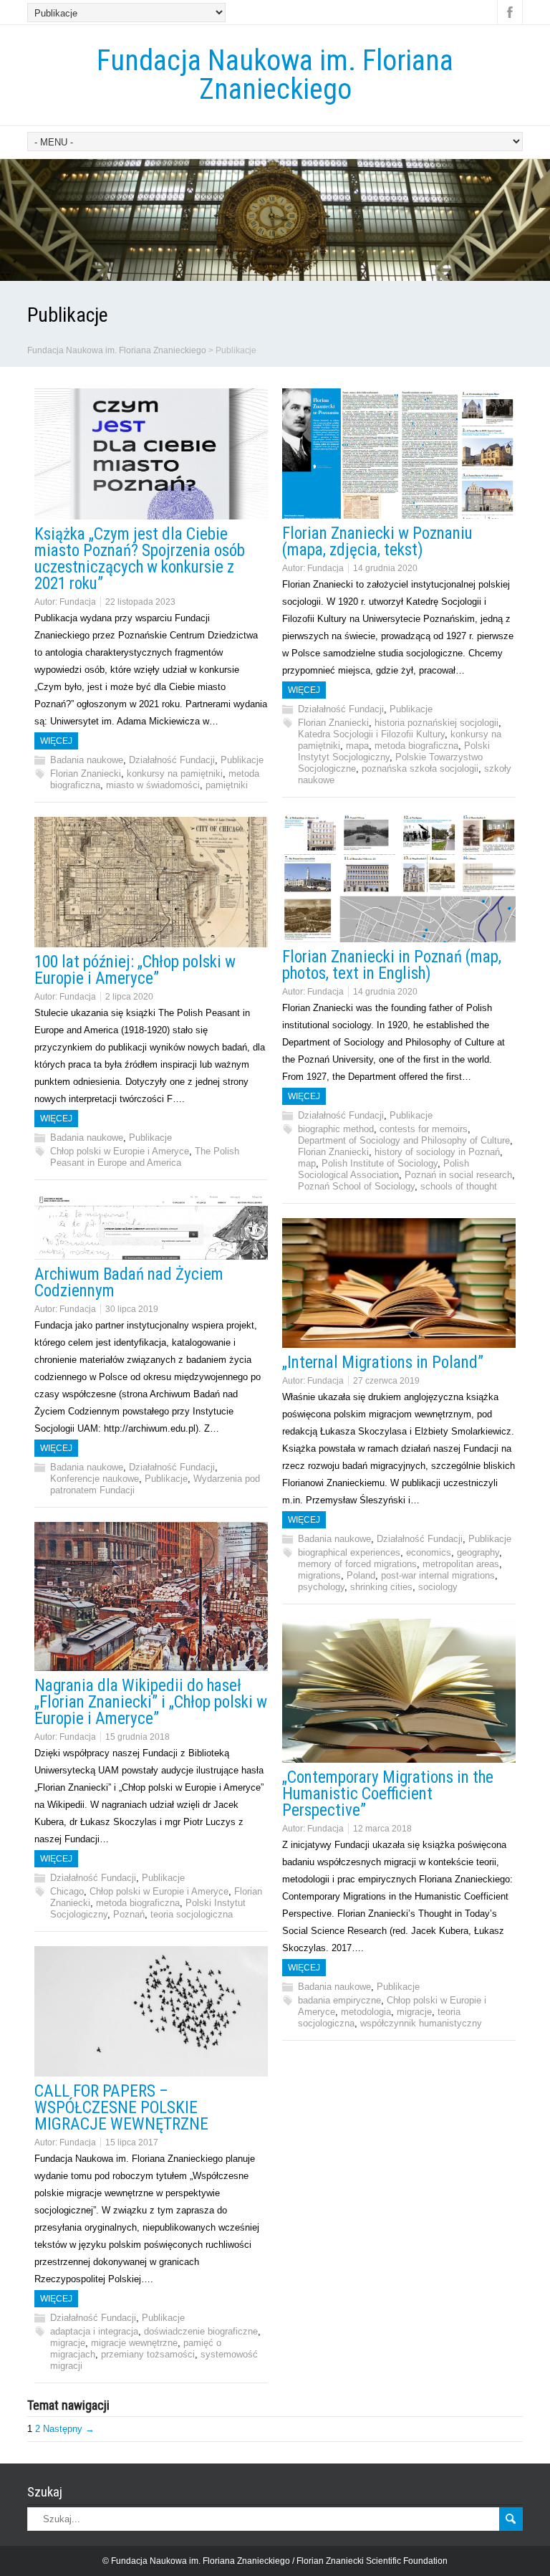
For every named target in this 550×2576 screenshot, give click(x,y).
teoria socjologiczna (192, 1914)
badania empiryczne (339, 2000)
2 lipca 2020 (129, 997)
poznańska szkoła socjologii (420, 769)
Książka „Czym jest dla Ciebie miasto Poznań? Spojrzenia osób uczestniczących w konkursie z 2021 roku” (140, 559)
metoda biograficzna (416, 746)
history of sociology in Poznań (437, 1152)
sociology (438, 1587)
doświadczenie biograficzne (201, 2331)
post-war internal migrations (438, 1575)
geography (478, 1552)
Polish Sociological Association (383, 1169)
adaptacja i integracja (94, 2331)
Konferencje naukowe (95, 1479)
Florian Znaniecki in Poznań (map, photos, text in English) (392, 965)
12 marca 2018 (382, 1829)
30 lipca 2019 (132, 1309)
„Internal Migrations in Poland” (383, 1363)
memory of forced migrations (357, 1564)
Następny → (69, 2429)
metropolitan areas (461, 1564)
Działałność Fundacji (172, 760)
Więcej (56, 741)
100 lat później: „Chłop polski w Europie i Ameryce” (135, 970)
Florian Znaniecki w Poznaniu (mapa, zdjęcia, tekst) (377, 542)
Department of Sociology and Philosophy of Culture (404, 1140)
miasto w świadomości (153, 785)
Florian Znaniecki (86, 774)
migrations (319, 1575)
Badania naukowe (87, 760)
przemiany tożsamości (148, 2354)
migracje (414, 2012)
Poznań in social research (458, 1175)
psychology (321, 1587)
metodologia (366, 2012)
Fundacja (78, 602)
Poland (361, 1575)
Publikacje (242, 760)
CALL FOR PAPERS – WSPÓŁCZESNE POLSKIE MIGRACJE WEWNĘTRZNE (121, 2108)
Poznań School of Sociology (356, 1186)
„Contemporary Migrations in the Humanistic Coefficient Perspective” (388, 1794)
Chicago (67, 1891)
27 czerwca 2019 (386, 1381)
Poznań (129, 1914)
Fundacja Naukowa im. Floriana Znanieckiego (275, 75)
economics (429, 1552)
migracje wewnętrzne (134, 2343)
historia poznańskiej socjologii (436, 723)
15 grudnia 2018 (137, 1737)
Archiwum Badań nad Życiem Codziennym (129, 1283)
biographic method (336, 1129)
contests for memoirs (424, 1129)
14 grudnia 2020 (385, 568)
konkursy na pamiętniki (175, 774)
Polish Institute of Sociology (380, 1163)
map (307, 1163)
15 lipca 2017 (132, 2142)
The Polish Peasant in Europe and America (145, 1157)
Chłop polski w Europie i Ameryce (120, 1151)
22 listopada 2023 (140, 602)
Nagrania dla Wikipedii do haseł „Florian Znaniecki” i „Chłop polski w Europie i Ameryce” (151, 1702)
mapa (357, 746)
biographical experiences (349, 1552)
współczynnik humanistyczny (421, 2023)
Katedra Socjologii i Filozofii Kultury (371, 734)
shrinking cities (381, 1587)
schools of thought (459, 1186)
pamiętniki (227, 785)
